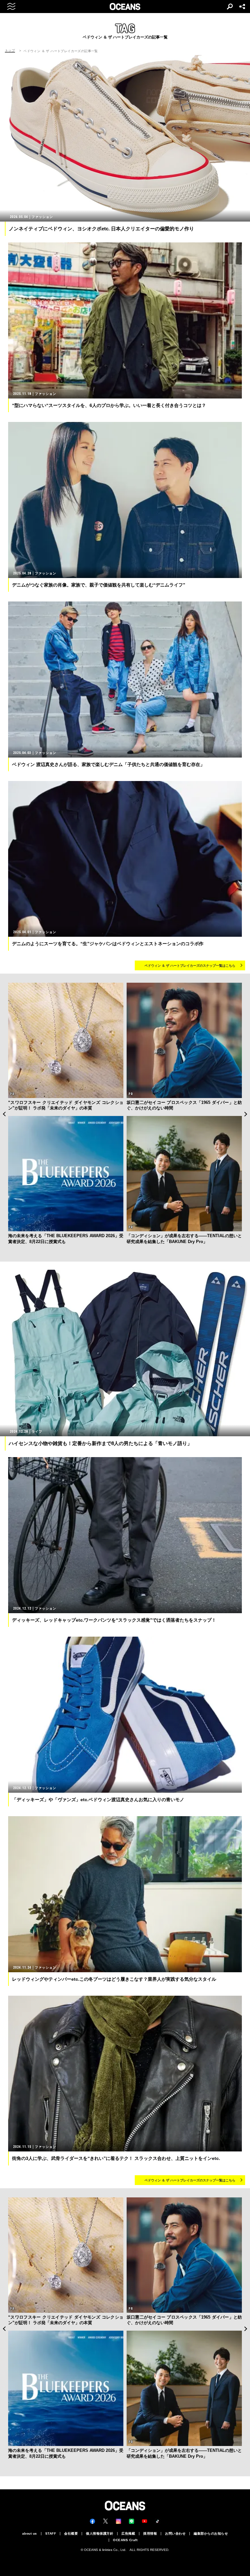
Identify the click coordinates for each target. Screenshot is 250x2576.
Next (246, 1114)
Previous (4, 1114)
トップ (10, 51)
